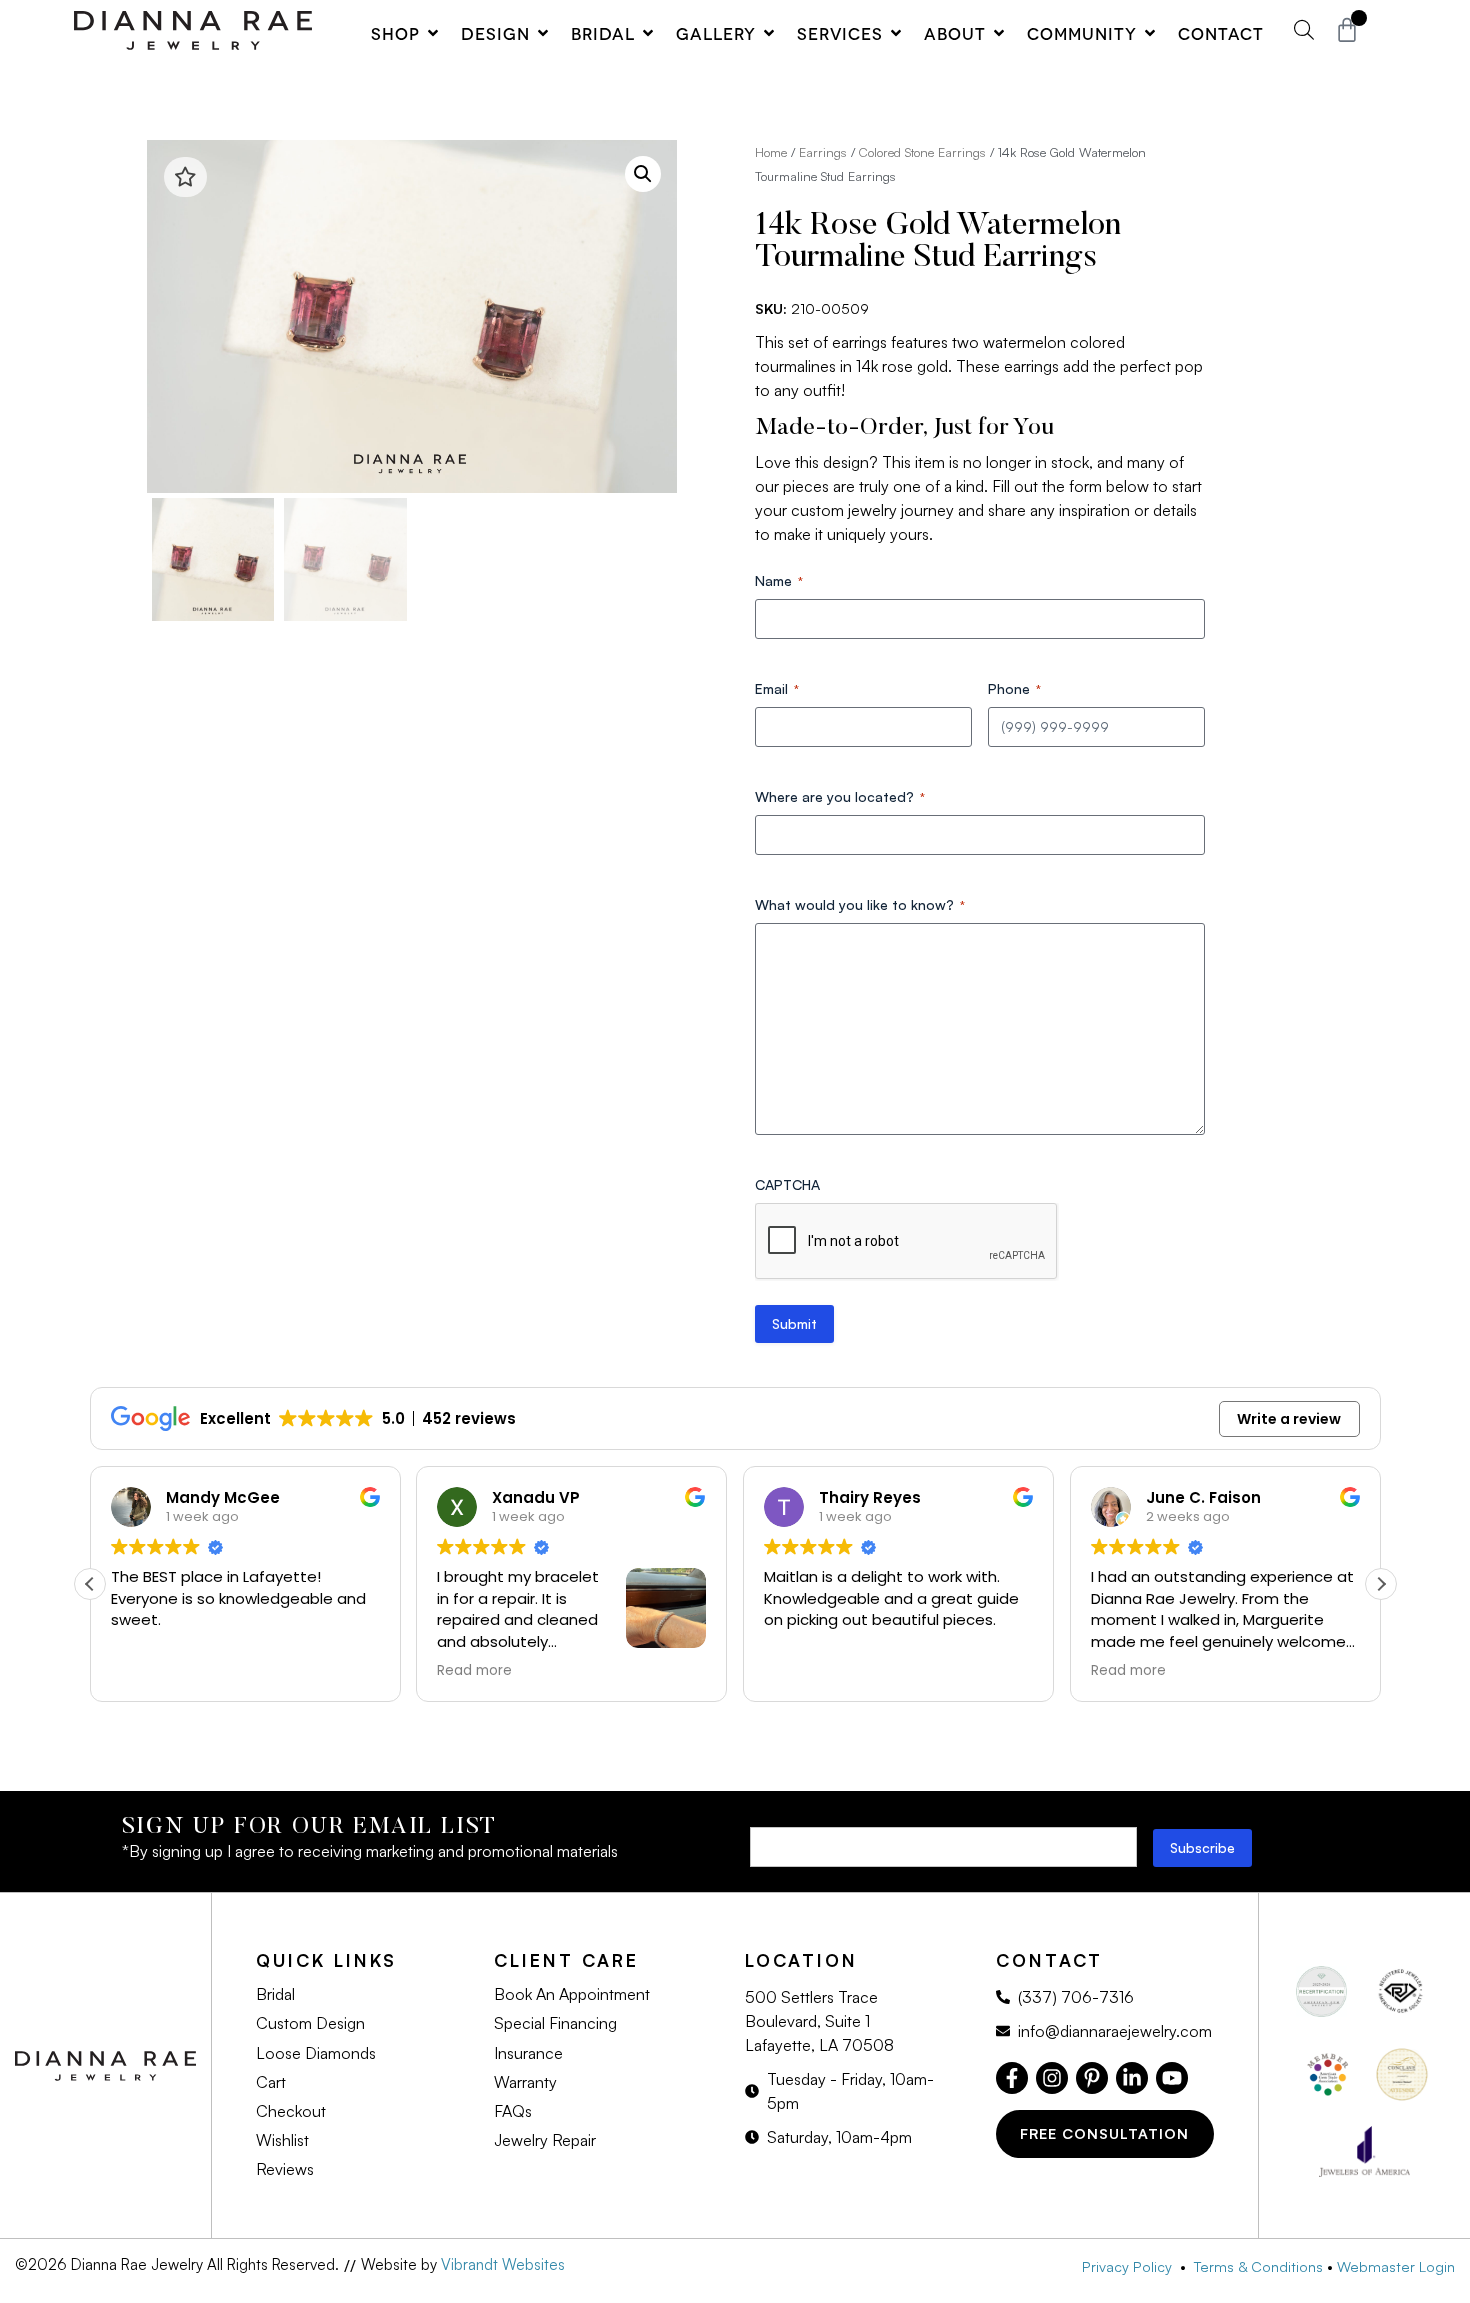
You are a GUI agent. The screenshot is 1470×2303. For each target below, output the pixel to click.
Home (771, 152)
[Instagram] (1052, 2078)
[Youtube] (1172, 2078)
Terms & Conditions (1258, 2266)
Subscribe (1202, 1847)
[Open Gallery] (769, 33)
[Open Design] (543, 33)
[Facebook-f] (1012, 2078)
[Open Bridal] (648, 33)
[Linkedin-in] (1132, 2078)
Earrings (823, 152)
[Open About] (999, 33)
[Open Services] (896, 33)
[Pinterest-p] (1092, 2078)
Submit (794, 1323)
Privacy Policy (1131, 2266)
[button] (643, 174)
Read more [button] (474, 1671)
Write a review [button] (1289, 1419)
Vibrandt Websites (503, 2264)
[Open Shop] (433, 33)
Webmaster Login (1396, 2266)
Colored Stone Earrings (922, 152)
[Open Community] (1150, 33)
